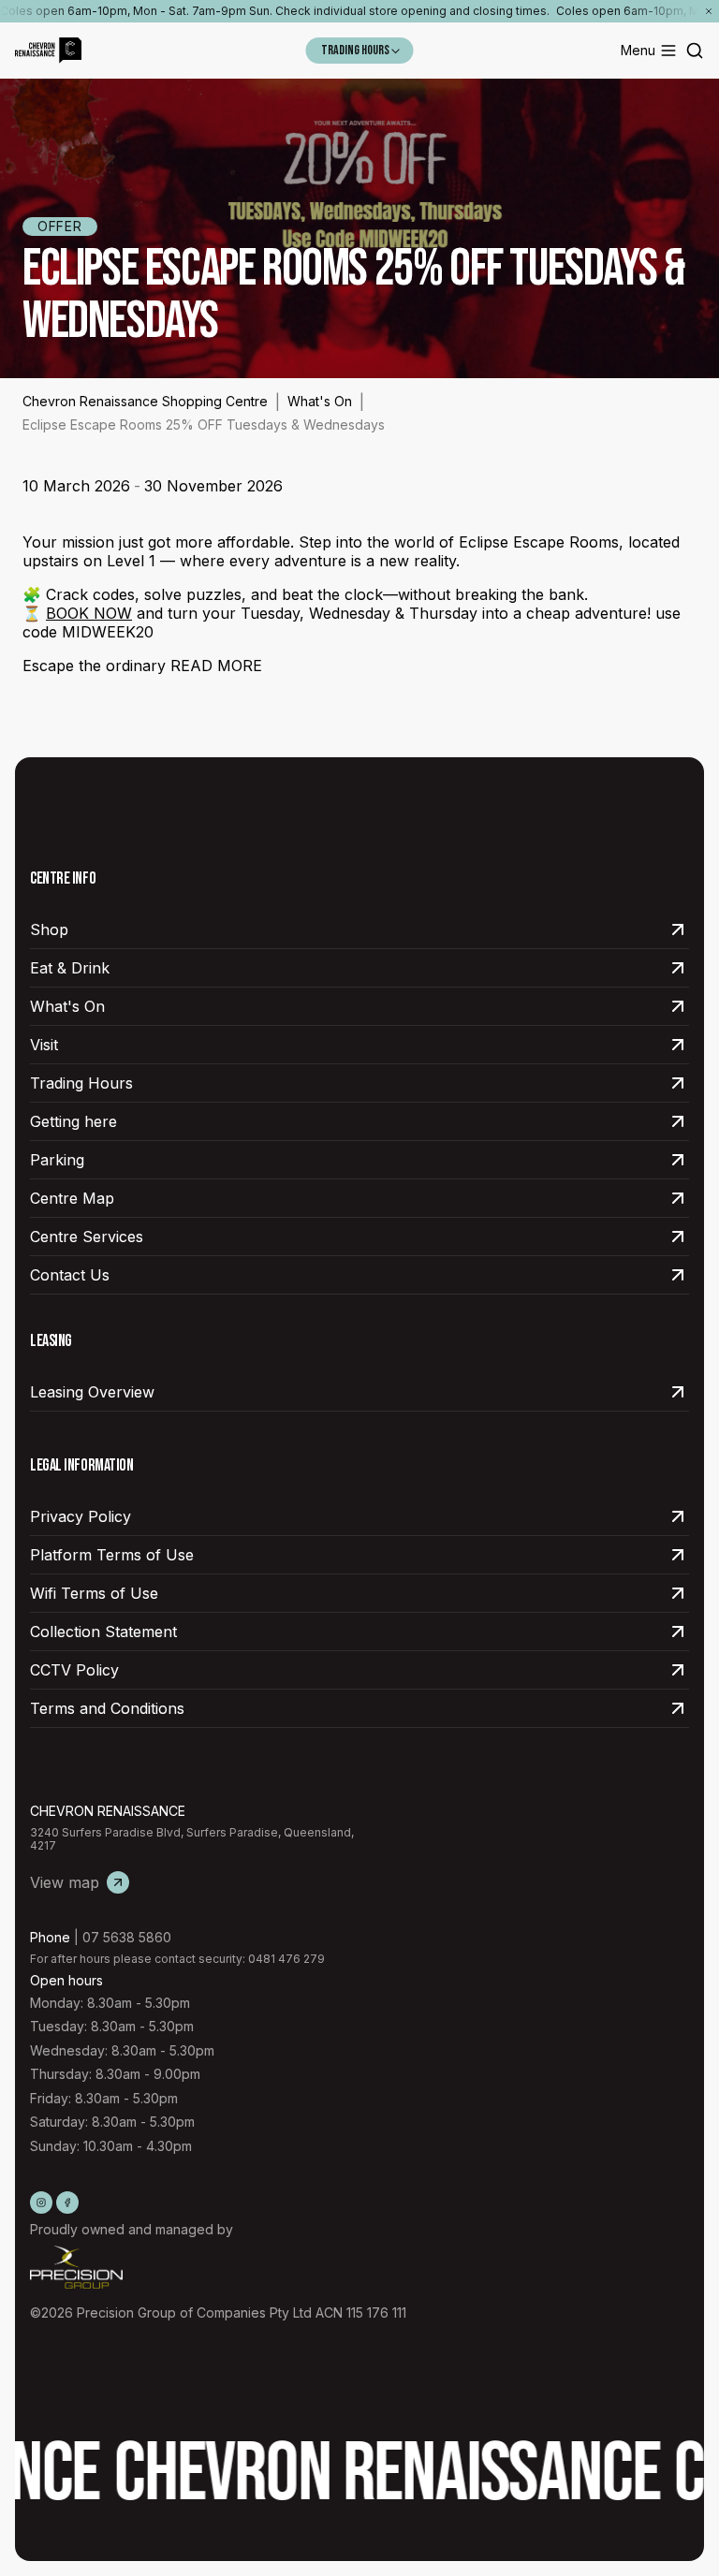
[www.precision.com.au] (218, 2267)
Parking (57, 1160)
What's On (320, 402)
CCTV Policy (74, 1670)
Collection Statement (103, 1632)
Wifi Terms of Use (94, 1593)
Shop (49, 929)
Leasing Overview (92, 1392)
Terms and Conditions (107, 1708)
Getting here (73, 1121)
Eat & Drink (70, 968)
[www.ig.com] (41, 2203)
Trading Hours (81, 1083)
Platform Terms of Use (112, 1555)
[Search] (695, 51)
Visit (44, 1045)
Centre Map (72, 1198)
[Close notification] (709, 11)
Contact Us (70, 1275)
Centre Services (87, 1237)
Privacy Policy (81, 1516)
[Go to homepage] (48, 51)
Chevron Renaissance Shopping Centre (145, 402)
